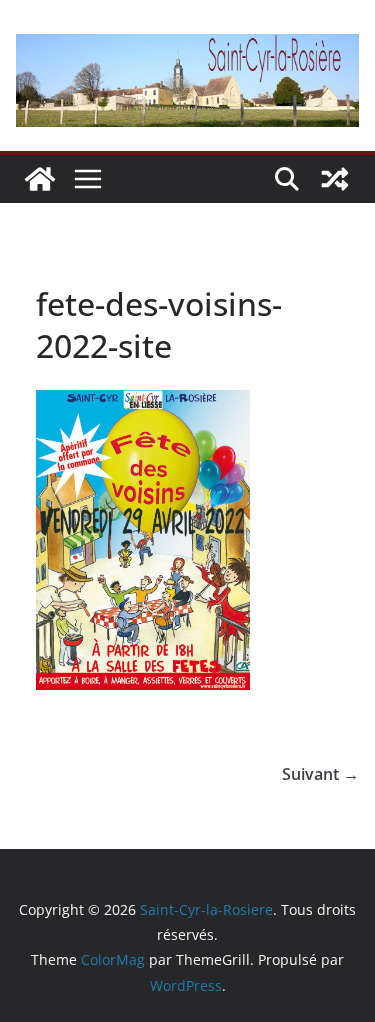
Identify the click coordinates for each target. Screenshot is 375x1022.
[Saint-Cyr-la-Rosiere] (40, 179)
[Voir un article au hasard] (335, 179)
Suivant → (320, 774)
